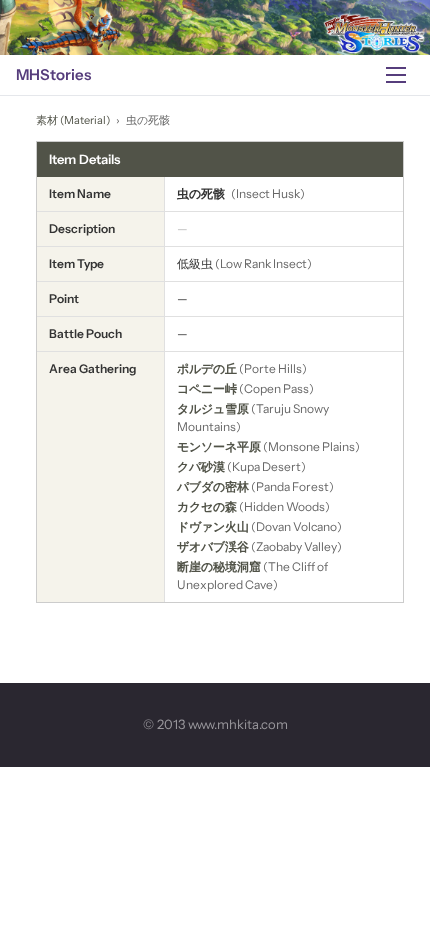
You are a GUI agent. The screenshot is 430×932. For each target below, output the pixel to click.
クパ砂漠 (201, 466)
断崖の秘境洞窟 (219, 566)
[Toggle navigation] (396, 75)
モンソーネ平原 (219, 446)
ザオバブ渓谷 (213, 546)
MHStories (53, 74)
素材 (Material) (73, 120)
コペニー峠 (207, 388)
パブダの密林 (213, 486)
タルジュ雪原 (213, 408)
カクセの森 (207, 506)
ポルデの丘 (207, 368)
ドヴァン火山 (213, 526)
